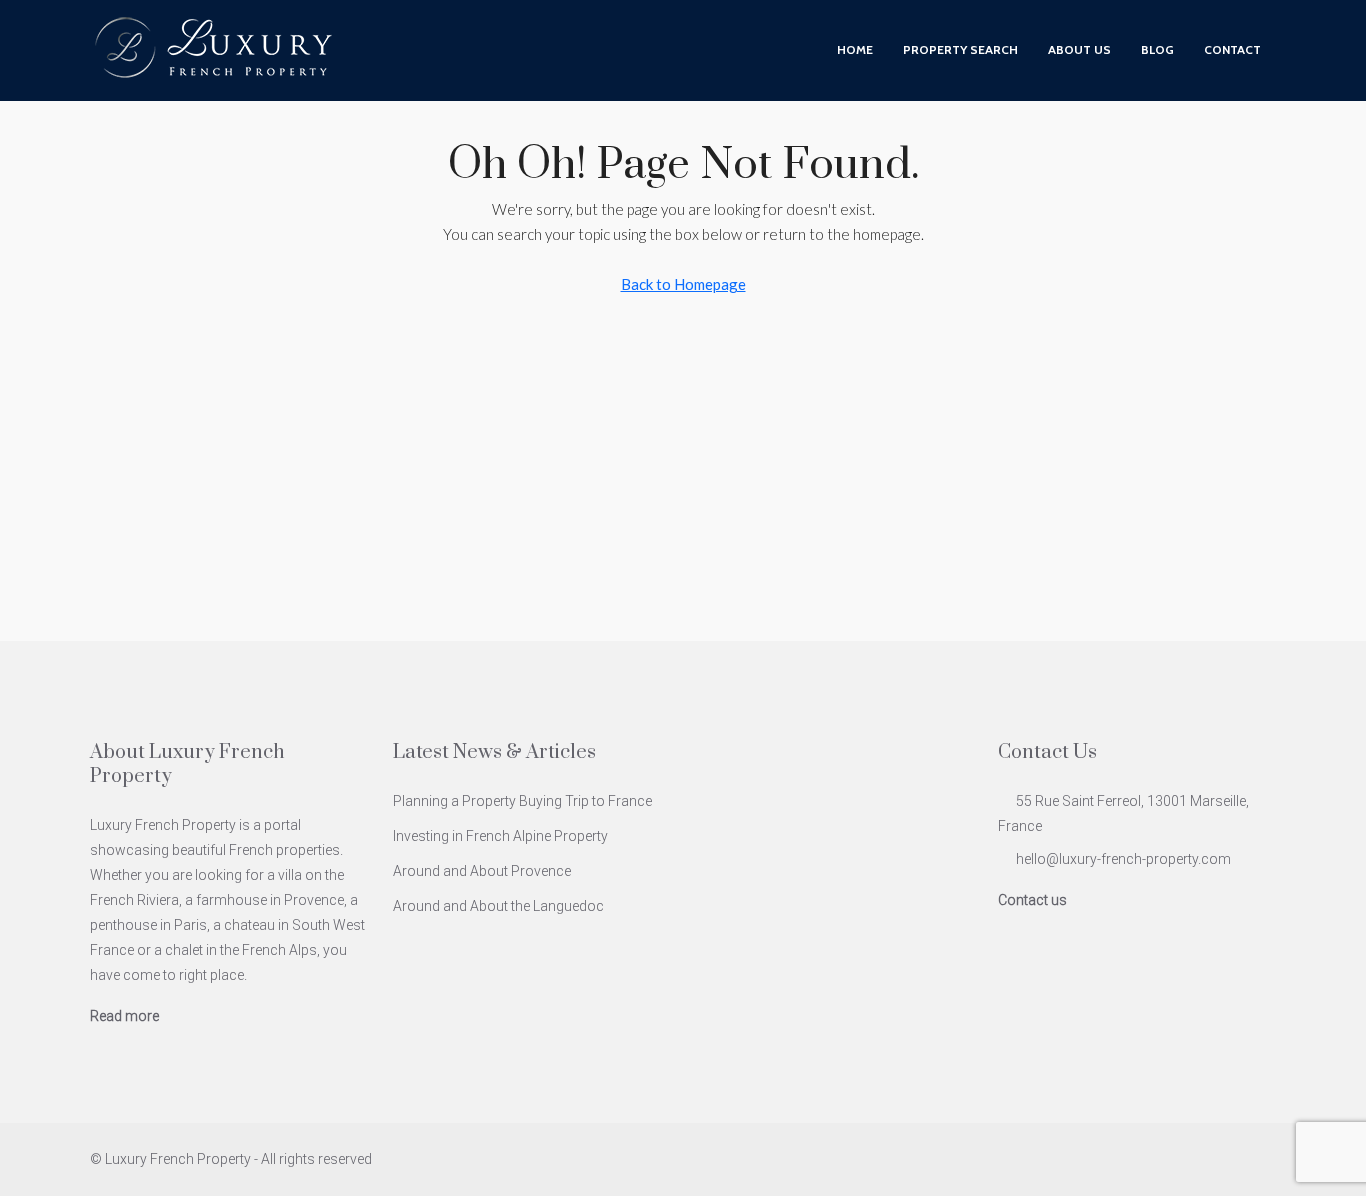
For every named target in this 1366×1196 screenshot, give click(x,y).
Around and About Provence (482, 871)
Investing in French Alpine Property (500, 836)
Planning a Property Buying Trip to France (522, 801)
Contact (1232, 49)
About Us (1079, 49)
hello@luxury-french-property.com (1123, 859)
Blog (1157, 49)
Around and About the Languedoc (498, 906)
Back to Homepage (683, 284)
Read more (124, 1016)
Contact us (1032, 900)
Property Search (960, 49)
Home (855, 49)
